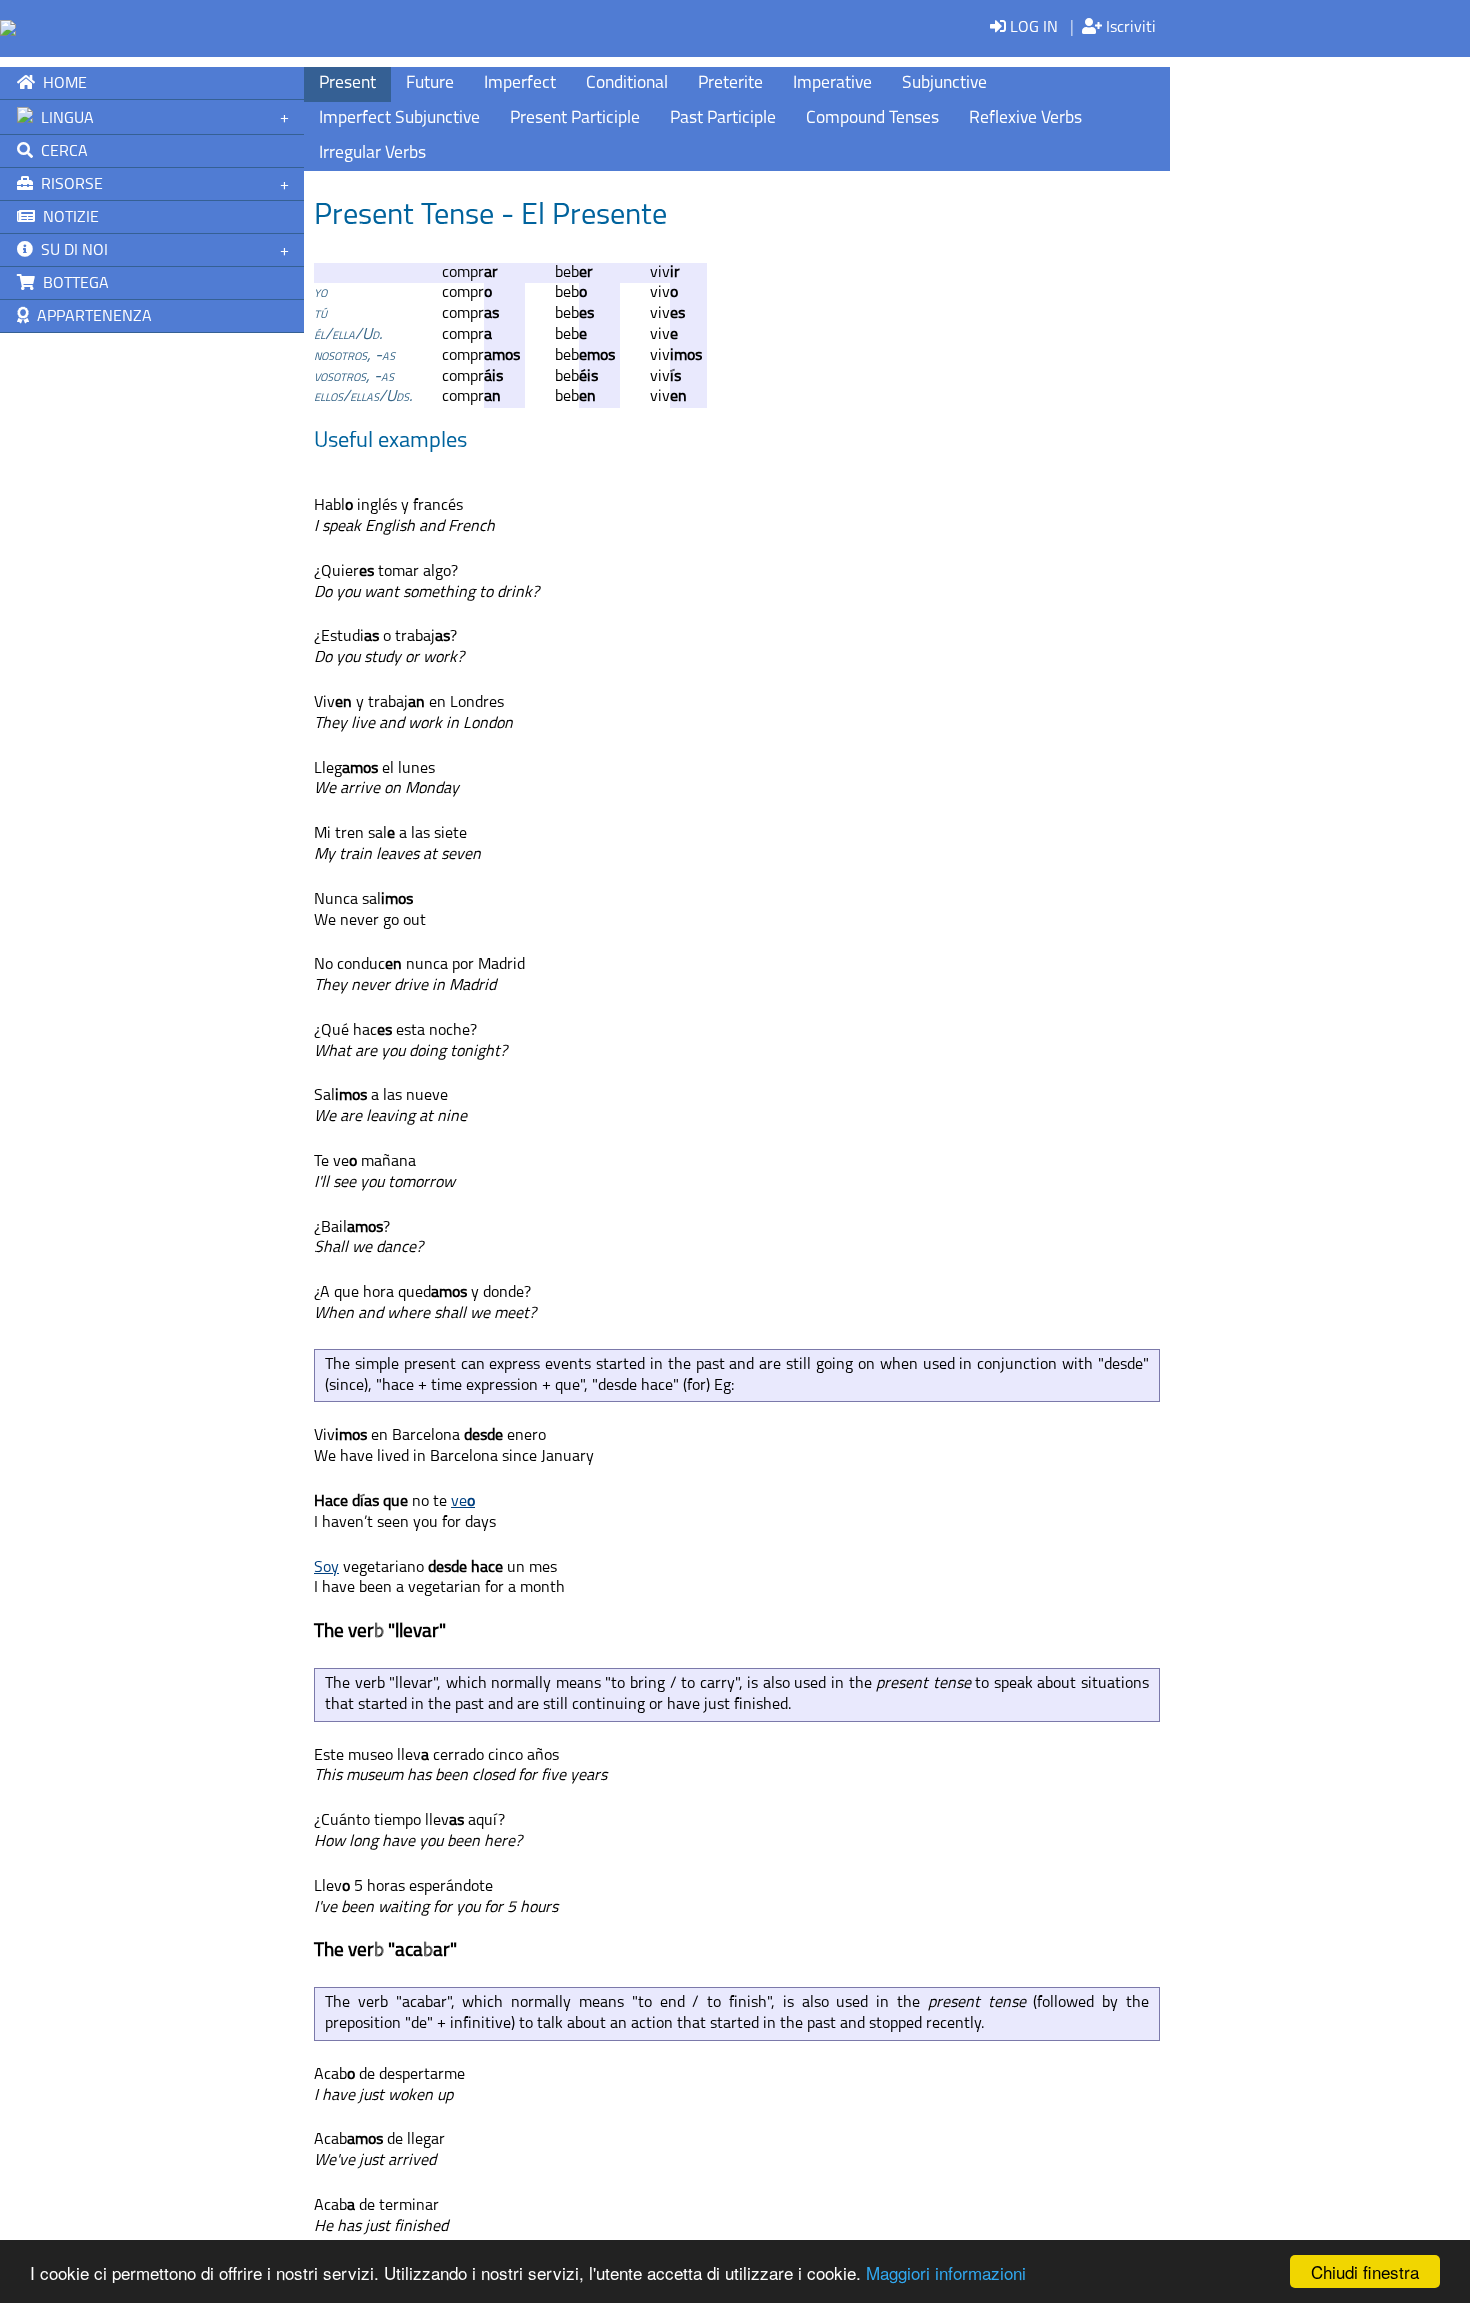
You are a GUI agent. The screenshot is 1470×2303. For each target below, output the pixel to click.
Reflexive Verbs (1025, 118)
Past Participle (723, 118)
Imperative (832, 83)
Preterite (730, 83)
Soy (326, 1568)
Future (430, 83)
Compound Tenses (872, 118)
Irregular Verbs (372, 153)
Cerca (60, 152)
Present (347, 83)
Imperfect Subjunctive (399, 118)
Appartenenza (90, 317)
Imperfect (520, 83)
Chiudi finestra (1365, 2271)
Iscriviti (1129, 28)
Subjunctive (944, 83)
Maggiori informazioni (946, 2272)
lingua (63, 119)
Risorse (68, 185)
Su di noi (70, 251)
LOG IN (1032, 28)
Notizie (67, 218)
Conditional (627, 83)
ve (463, 1502)
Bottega (72, 284)
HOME (61, 84)
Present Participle (575, 118)
